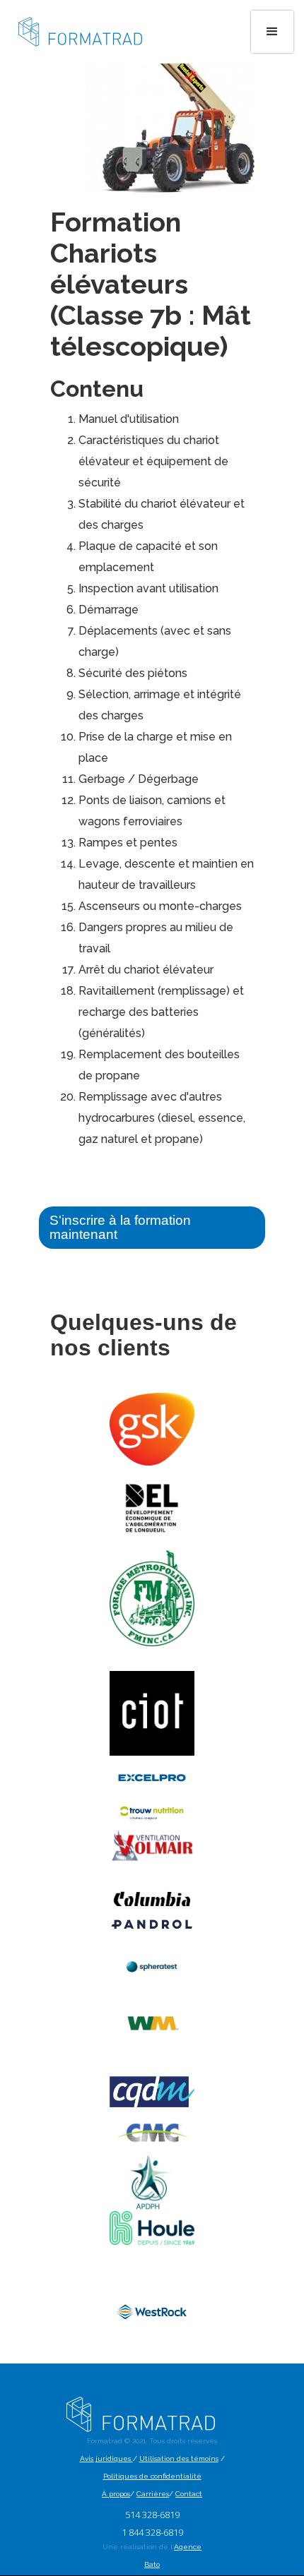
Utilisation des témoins (179, 2458)
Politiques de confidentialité (152, 2476)
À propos (116, 2494)
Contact (189, 2494)
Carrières (153, 2494)
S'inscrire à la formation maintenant (120, 1227)
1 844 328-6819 (152, 2532)
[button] (272, 32)
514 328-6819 (152, 2515)
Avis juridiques (106, 2458)
